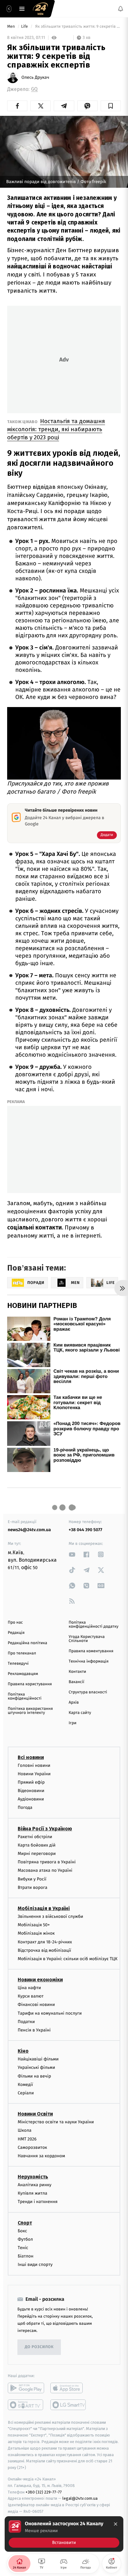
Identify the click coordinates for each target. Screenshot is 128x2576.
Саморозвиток (32, 2147)
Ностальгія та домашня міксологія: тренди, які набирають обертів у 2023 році (56, 429)
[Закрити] (116, 2524)
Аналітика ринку (34, 2185)
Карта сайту (80, 1713)
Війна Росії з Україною (45, 1828)
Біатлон (26, 2256)
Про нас (15, 1623)
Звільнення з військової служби (50, 1916)
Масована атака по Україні (45, 1870)
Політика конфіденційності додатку (94, 1625)
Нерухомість (33, 2177)
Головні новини (34, 1765)
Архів (74, 1703)
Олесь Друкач (35, 78)
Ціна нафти (29, 1988)
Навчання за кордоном (41, 2156)
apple (69, 2388)
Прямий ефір (31, 1782)
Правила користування (30, 1684)
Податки (26, 2021)
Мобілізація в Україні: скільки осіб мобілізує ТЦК (68, 1958)
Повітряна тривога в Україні (47, 1862)
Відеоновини (31, 1791)
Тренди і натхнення (38, 2202)
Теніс (23, 2248)
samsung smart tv (69, 2404)
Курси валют (31, 1996)
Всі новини (31, 1757)
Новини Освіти (35, 2114)
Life (25, 27)
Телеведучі (18, 1664)
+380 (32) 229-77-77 (44, 2492)
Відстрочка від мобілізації (44, 1950)
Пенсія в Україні (34, 2030)
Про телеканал (22, 1653)
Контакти (77, 1672)
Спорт (25, 2222)
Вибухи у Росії (32, 1879)
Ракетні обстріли (35, 1836)
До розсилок (39, 2347)
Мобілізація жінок (36, 1933)
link (72, 1554)
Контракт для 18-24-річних (45, 1942)
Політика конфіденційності (25, 1696)
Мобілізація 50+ (34, 1925)
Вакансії (76, 1682)
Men (11, 27)
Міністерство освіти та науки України (56, 2122)
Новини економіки (40, 1980)
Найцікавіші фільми (38, 2059)
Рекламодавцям (23, 1674)
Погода (25, 1807)
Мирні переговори (37, 1854)
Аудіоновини (31, 1799)
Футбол (25, 2239)
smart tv (26, 2404)
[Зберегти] (111, 106)
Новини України (34, 1774)
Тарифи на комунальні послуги (50, 2013)
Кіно (23, 2051)
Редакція (16, 1633)
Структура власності (88, 1692)
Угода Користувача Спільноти (87, 1639)
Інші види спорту (35, 2265)
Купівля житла (32, 2193)
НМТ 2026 (27, 2139)
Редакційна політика (27, 1643)
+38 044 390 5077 (85, 1530)
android (26, 2388)
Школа (25, 2130)
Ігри (73, 1723)
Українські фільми (36, 2067)
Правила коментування (91, 1651)
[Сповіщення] (121, 9)
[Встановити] (64, 2534)
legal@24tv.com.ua (80, 2498)
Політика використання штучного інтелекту (30, 1711)
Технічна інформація (89, 1661)
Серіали (26, 2093)
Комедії (25, 2084)
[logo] (40, 9)
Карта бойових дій (37, 1845)
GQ (34, 89)
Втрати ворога (32, 1887)
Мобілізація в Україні (44, 1908)
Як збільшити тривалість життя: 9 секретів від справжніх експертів (78, 27)
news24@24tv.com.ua (29, 1530)
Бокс (22, 2231)
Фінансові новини (36, 2005)
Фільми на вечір (34, 2076)
